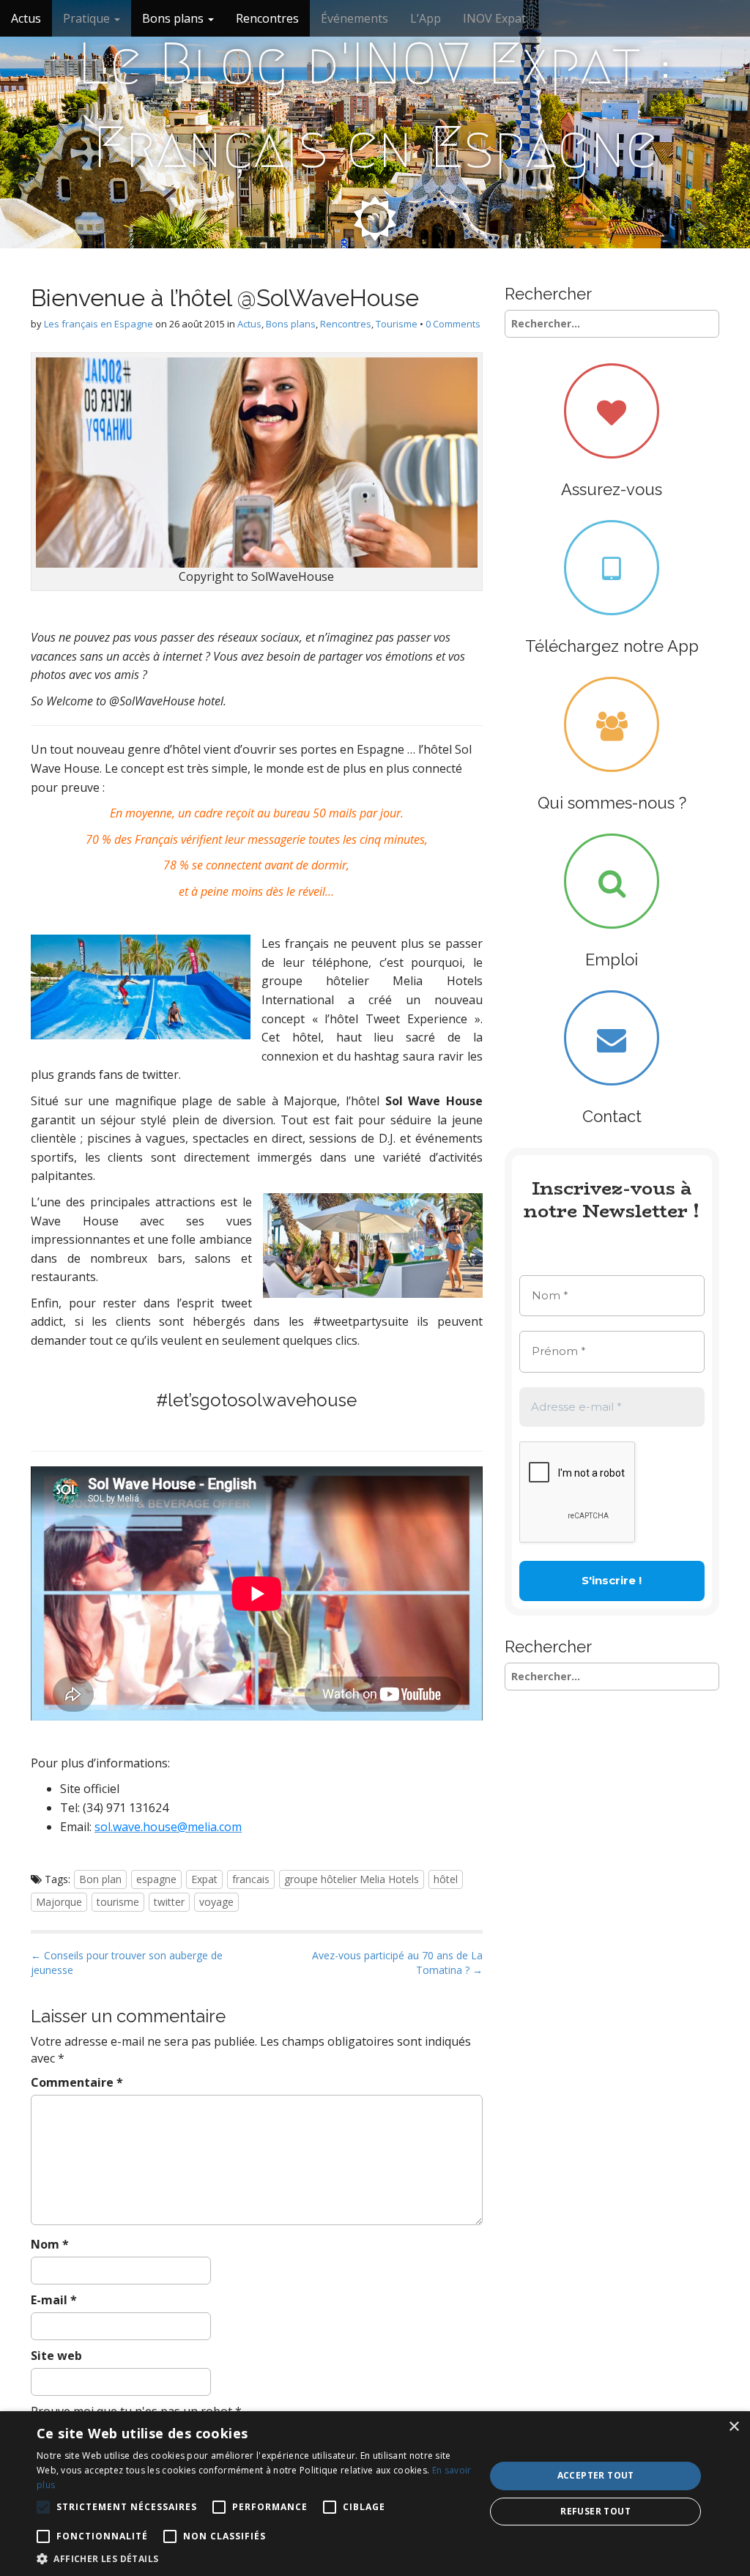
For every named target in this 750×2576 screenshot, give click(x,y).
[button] (254, 2558)
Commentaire (77, 2082)
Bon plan (100, 1879)
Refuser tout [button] (595, 2511)
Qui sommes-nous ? (612, 803)
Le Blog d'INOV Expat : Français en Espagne (375, 105)
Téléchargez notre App (612, 646)
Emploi (612, 959)
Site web (56, 2356)
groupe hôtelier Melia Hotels (352, 1879)
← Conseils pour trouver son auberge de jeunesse (127, 1963)
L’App (426, 18)
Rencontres (267, 18)
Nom (50, 2244)
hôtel (446, 1879)
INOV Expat (494, 18)
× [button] (734, 2427)
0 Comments (453, 324)
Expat (204, 1879)
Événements (354, 18)
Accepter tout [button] (596, 2475)
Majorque (59, 1902)
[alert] (375, 2494)
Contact (612, 1116)
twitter (169, 1902)
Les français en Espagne (99, 324)
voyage (216, 1902)
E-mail (54, 2300)
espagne (156, 1879)
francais (251, 1879)
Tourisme (397, 324)
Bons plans (174, 18)
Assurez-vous (612, 489)
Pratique (88, 18)
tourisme (118, 1902)
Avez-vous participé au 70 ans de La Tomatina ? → (397, 1963)
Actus (26, 18)
